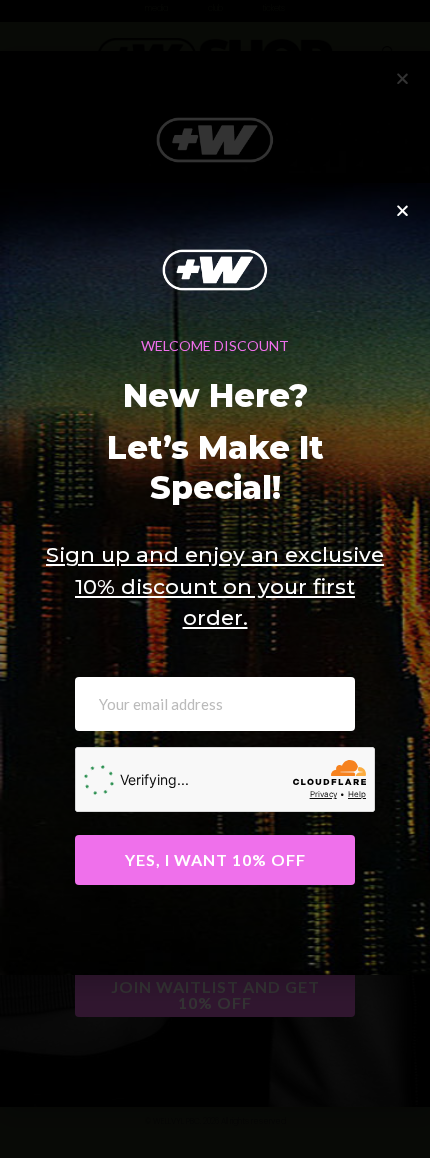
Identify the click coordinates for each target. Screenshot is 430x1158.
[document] (215, 579)
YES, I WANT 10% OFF (215, 859)
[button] (402, 210)
